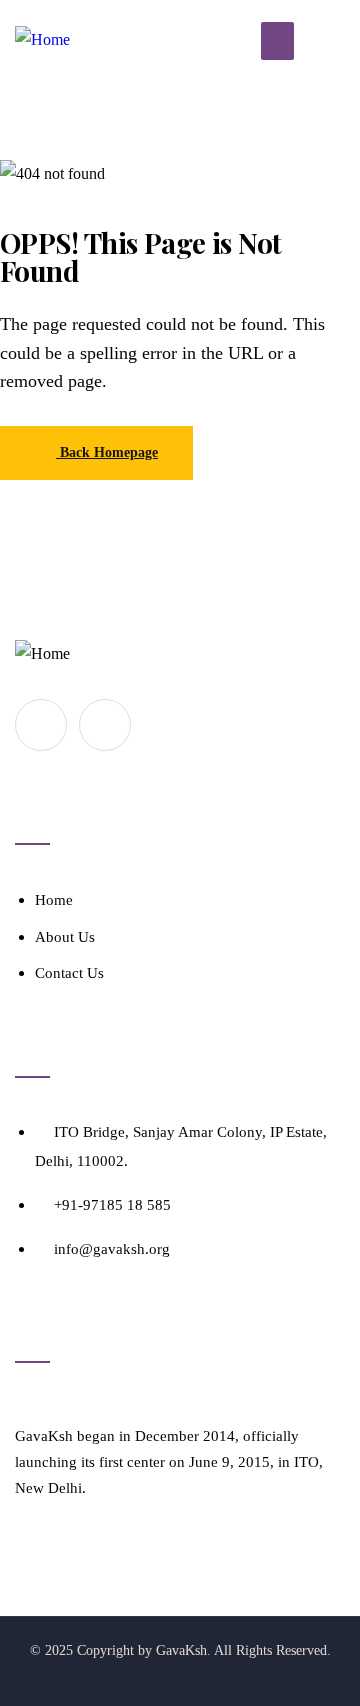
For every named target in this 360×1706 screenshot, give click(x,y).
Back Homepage (107, 452)
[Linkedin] (105, 725)
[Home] (42, 40)
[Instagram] (41, 725)
